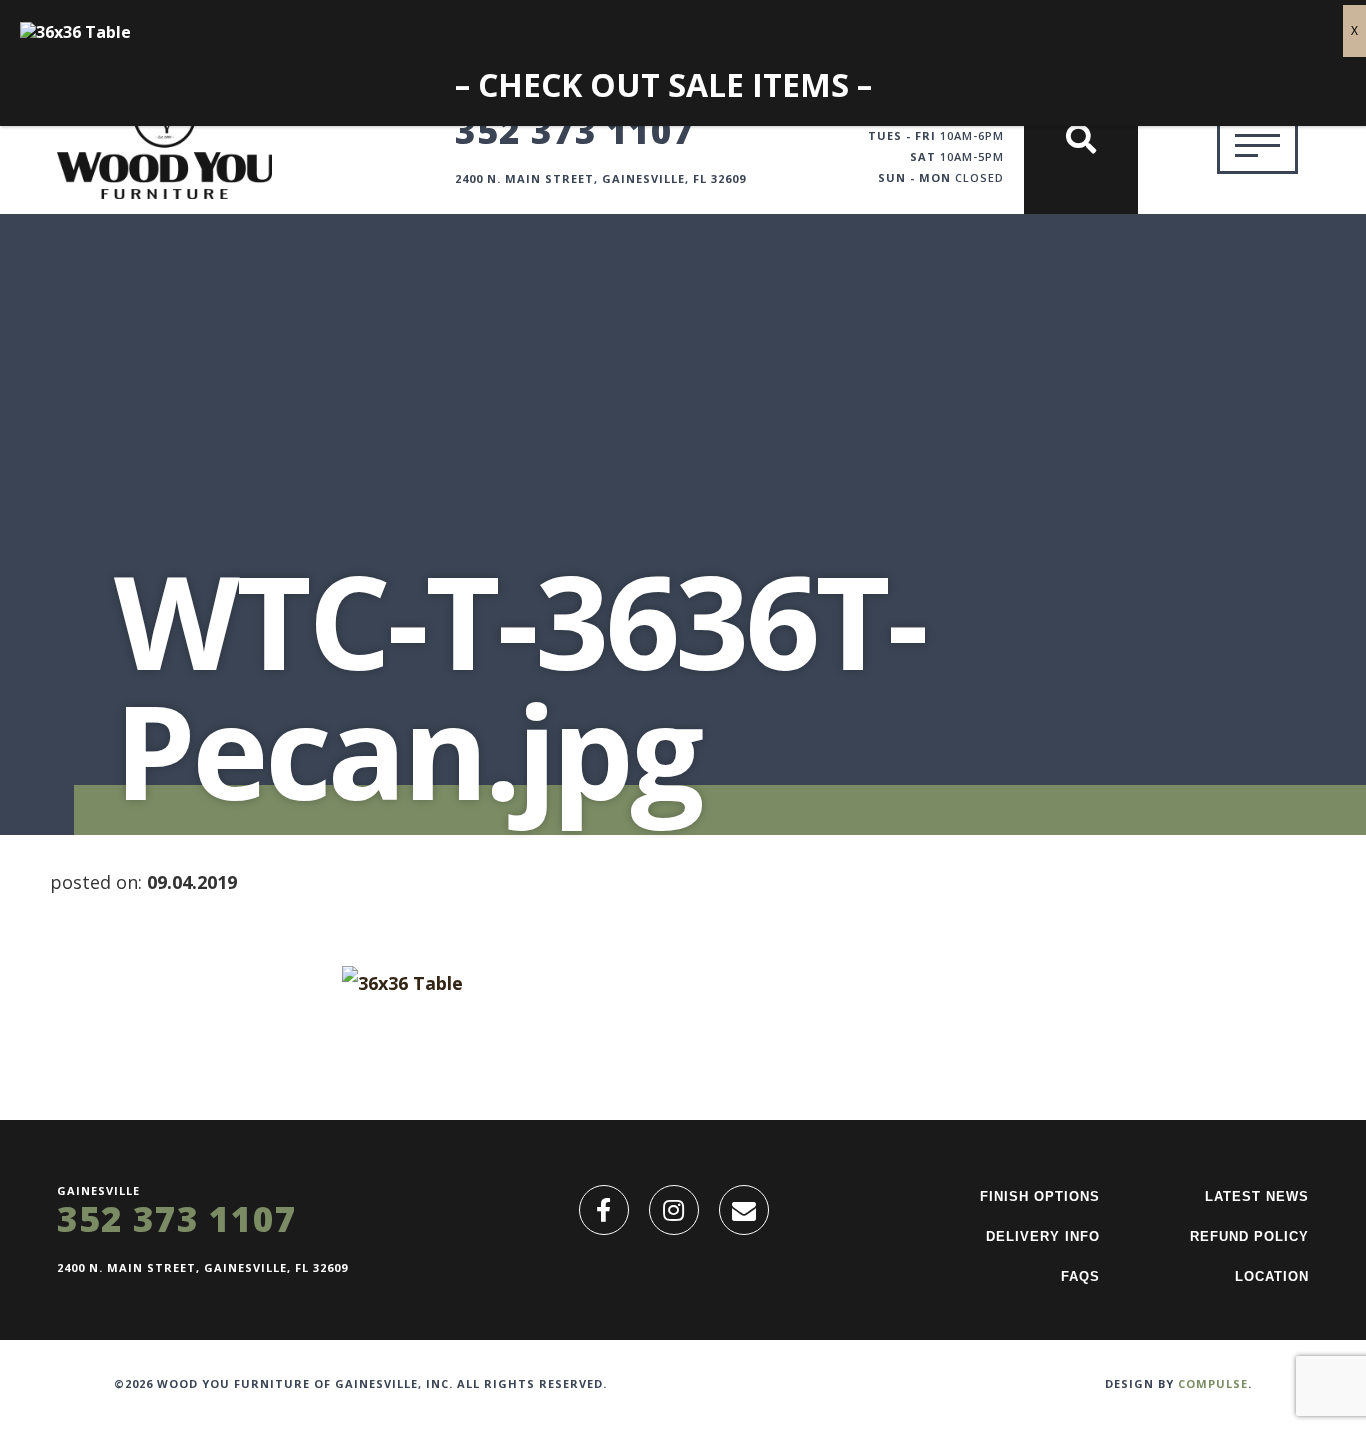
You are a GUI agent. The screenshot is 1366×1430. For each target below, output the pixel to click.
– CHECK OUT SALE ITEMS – (663, 85)
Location (1272, 1276)
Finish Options (1040, 1196)
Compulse (1213, 1383)
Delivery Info (1043, 1236)
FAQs (1080, 1276)
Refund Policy (1249, 1236)
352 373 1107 (575, 130)
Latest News (1257, 1196)
